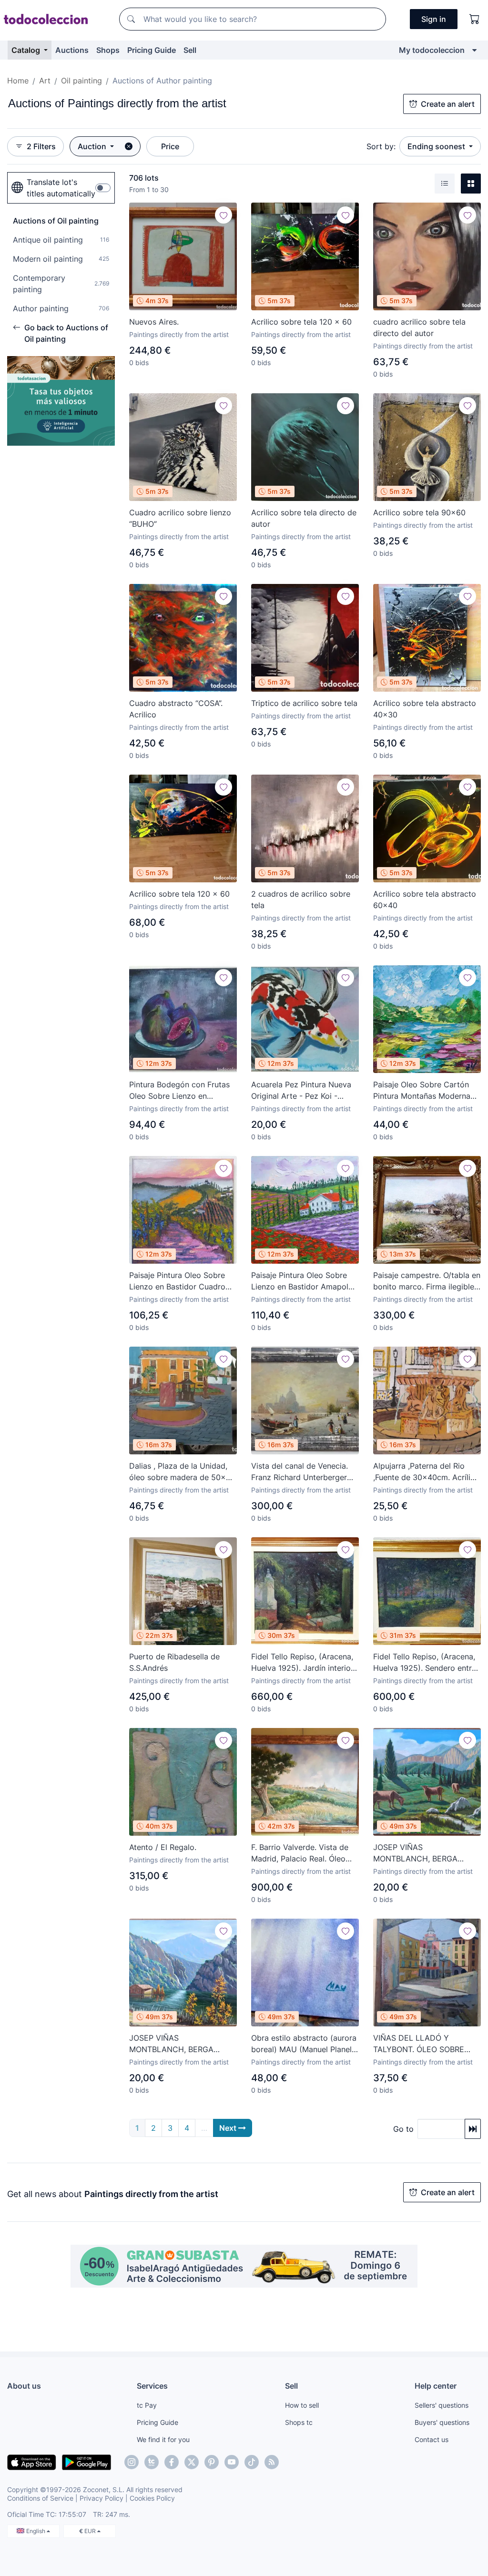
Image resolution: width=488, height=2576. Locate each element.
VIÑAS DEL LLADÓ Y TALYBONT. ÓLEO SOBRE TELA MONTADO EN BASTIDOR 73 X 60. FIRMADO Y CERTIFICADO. (427, 2044)
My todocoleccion (432, 50)
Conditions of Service (40, 2498)
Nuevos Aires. (154, 322)
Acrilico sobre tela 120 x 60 (301, 322)
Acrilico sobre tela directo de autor (304, 518)
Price (170, 146)
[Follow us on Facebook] (172, 2462)
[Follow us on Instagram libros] (152, 2462)
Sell (190, 50)
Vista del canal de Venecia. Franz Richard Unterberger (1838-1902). (300, 1472)
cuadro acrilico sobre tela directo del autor (419, 327)
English (36, 2531)
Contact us (432, 2439)
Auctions (72, 50)
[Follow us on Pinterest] (212, 2462)
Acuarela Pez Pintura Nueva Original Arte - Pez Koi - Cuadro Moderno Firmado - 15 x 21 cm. (301, 1091)
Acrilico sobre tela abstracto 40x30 (425, 709)
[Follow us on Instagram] (132, 2462)
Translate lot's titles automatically (61, 188)
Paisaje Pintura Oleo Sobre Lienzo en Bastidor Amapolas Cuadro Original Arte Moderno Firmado (304, 1281)
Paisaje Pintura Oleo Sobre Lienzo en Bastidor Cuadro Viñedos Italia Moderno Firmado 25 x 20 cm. (177, 1281)
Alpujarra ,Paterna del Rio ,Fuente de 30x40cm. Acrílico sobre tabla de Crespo (426, 1472)
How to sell (302, 2405)
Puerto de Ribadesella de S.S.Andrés (174, 1662)
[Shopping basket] (475, 19)
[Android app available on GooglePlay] (86, 2462)
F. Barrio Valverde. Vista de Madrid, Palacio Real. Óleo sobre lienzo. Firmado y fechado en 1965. (300, 1853)
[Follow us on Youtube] (232, 2462)
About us (24, 2386)
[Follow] (224, 215)
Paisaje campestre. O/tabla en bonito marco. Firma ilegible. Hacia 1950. (427, 1281)
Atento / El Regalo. (163, 1847)
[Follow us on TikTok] (252, 2462)
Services (152, 2386)
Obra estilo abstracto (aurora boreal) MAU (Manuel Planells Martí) (304, 2044)
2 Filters (41, 146)
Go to (403, 2129)
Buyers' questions (442, 2422)
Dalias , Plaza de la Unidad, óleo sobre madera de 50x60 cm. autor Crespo (182, 1472)
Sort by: (381, 146)
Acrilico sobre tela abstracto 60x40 (425, 900)
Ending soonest (437, 146)
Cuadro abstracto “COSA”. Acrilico (176, 709)
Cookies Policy (152, 2498)
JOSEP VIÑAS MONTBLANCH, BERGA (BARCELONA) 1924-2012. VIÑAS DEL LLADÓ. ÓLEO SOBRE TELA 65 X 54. (176, 2044)
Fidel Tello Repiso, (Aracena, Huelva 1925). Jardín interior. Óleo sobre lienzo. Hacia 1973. (303, 1663)
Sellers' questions (442, 2405)
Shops (108, 50)
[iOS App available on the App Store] (32, 2462)
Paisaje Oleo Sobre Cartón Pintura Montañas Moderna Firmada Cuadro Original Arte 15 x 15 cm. (426, 1091)
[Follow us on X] (192, 2462)
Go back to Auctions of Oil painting (66, 333)
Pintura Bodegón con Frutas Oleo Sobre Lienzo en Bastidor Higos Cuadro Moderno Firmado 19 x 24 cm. (179, 1091)
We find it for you (163, 2439)
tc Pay (147, 2405)
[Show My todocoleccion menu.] (474, 50)
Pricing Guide (152, 50)
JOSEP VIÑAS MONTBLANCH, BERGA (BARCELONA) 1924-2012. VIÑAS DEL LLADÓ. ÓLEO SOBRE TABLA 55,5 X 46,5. (422, 1853)
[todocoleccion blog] (272, 2462)
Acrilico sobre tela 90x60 (419, 512)
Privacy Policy (102, 2498)
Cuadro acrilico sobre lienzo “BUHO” (180, 518)
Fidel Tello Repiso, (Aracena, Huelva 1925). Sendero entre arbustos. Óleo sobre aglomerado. (425, 1663)
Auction (93, 146)
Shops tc (299, 2422)
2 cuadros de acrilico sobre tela (301, 900)
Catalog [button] (27, 50)
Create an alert (448, 104)
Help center (436, 2386)
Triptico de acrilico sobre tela (304, 703)
